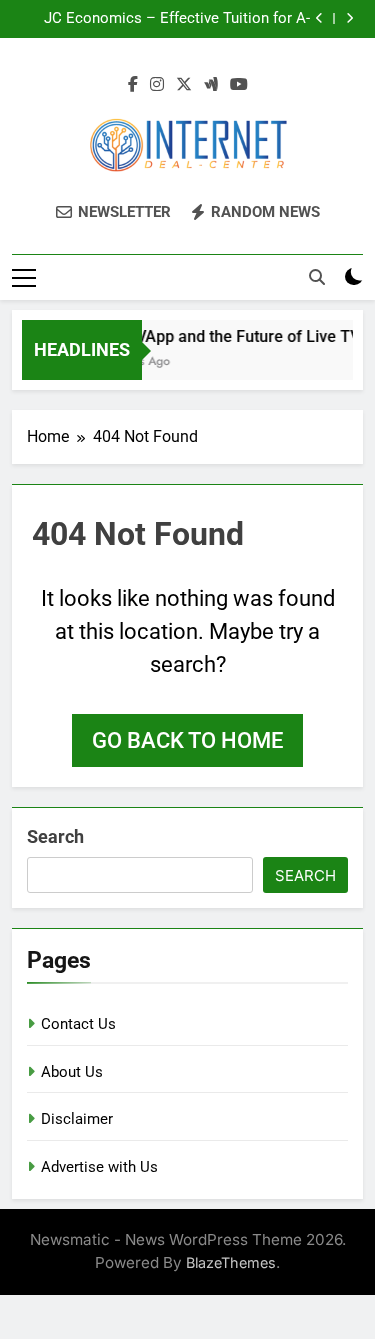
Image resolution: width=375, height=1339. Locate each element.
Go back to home (187, 740)
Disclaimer (77, 1119)
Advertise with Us (99, 1167)
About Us (72, 1072)
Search (55, 836)
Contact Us (78, 1024)
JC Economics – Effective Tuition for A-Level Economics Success (177, 19)
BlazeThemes (231, 1262)
